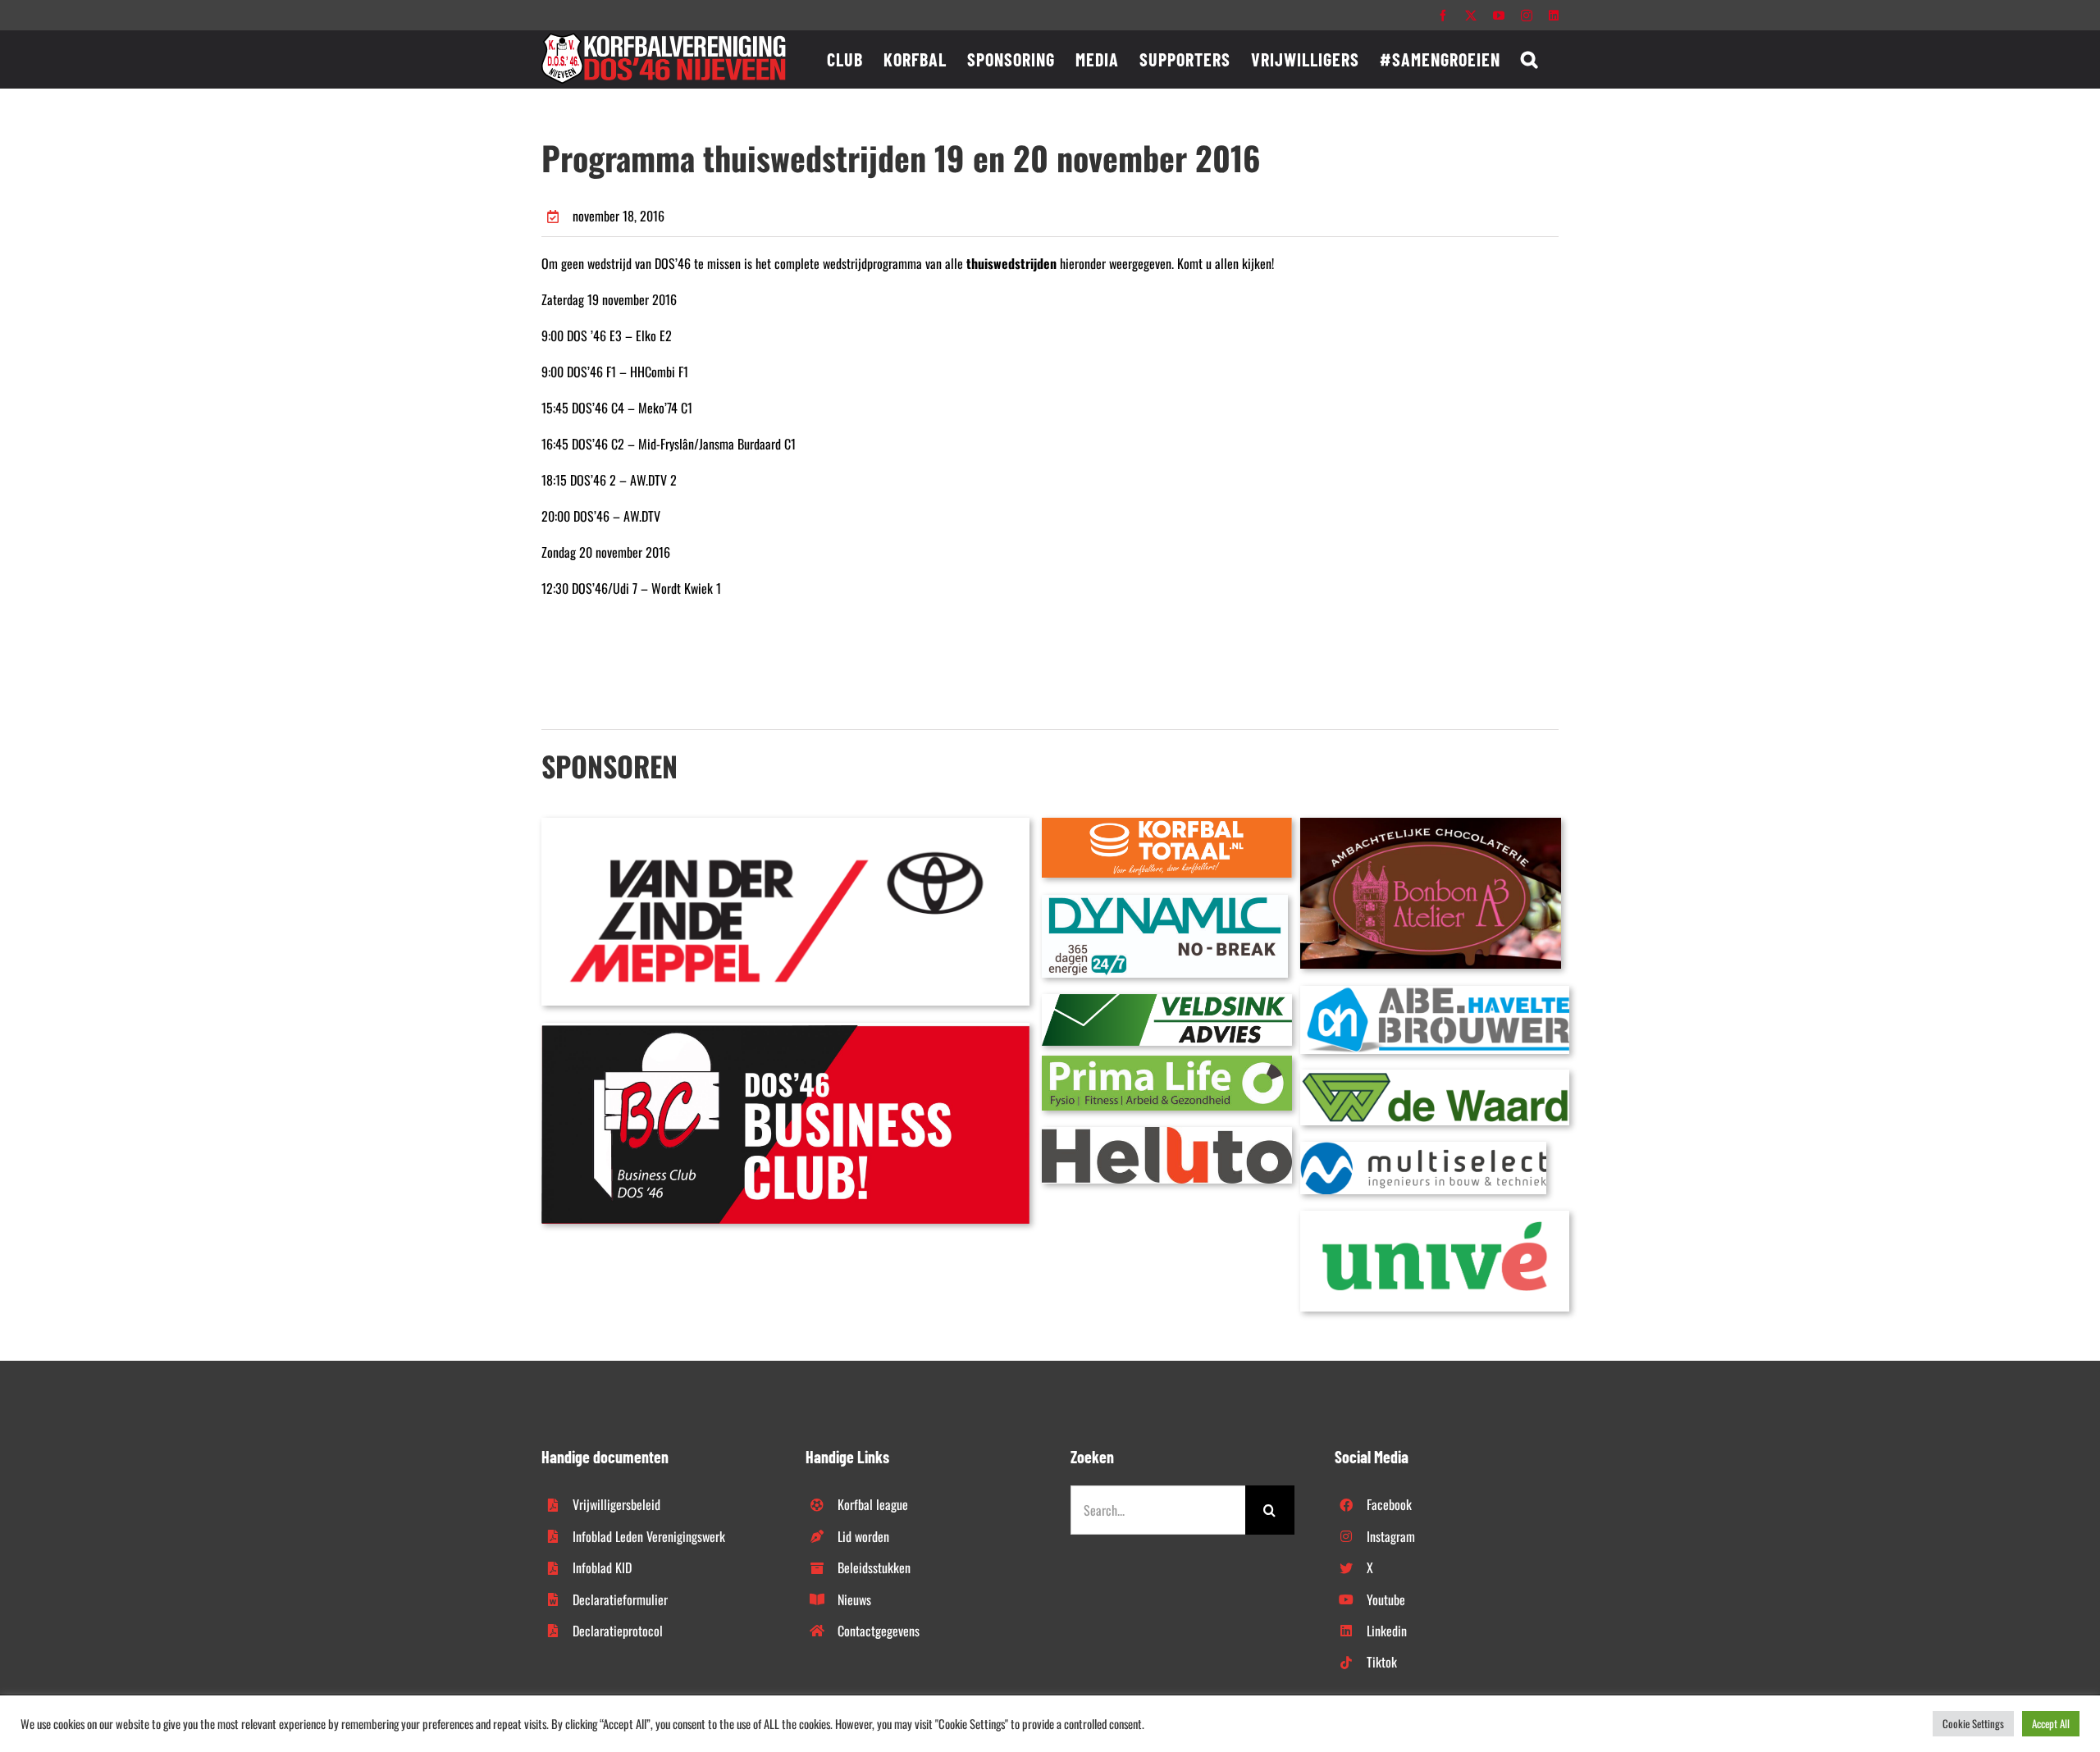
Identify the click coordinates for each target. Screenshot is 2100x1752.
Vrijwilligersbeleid (616, 1504)
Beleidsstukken (874, 1567)
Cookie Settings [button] (1973, 1723)
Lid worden (863, 1536)
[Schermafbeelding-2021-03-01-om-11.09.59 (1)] (1435, 1076)
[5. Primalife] (1167, 1062)
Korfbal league (873, 1504)
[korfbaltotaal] (1167, 824)
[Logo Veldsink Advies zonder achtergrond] (1167, 1001)
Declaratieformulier (620, 1599)
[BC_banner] (785, 1029)
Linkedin (1387, 1631)
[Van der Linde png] (785, 824)
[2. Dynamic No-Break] (1165, 901)
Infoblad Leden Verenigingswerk (649, 1536)
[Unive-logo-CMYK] (1435, 1217)
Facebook (1389, 1504)
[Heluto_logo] (1167, 1134)
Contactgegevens (879, 1631)
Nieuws (854, 1599)
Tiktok (1382, 1662)
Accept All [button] (2051, 1723)
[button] (1529, 59)
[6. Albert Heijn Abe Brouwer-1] (1435, 992)
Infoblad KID (602, 1567)
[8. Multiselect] (1423, 1148)
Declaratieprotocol (618, 1631)
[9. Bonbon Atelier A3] (1431, 824)
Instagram (1391, 1536)
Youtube (1386, 1599)
